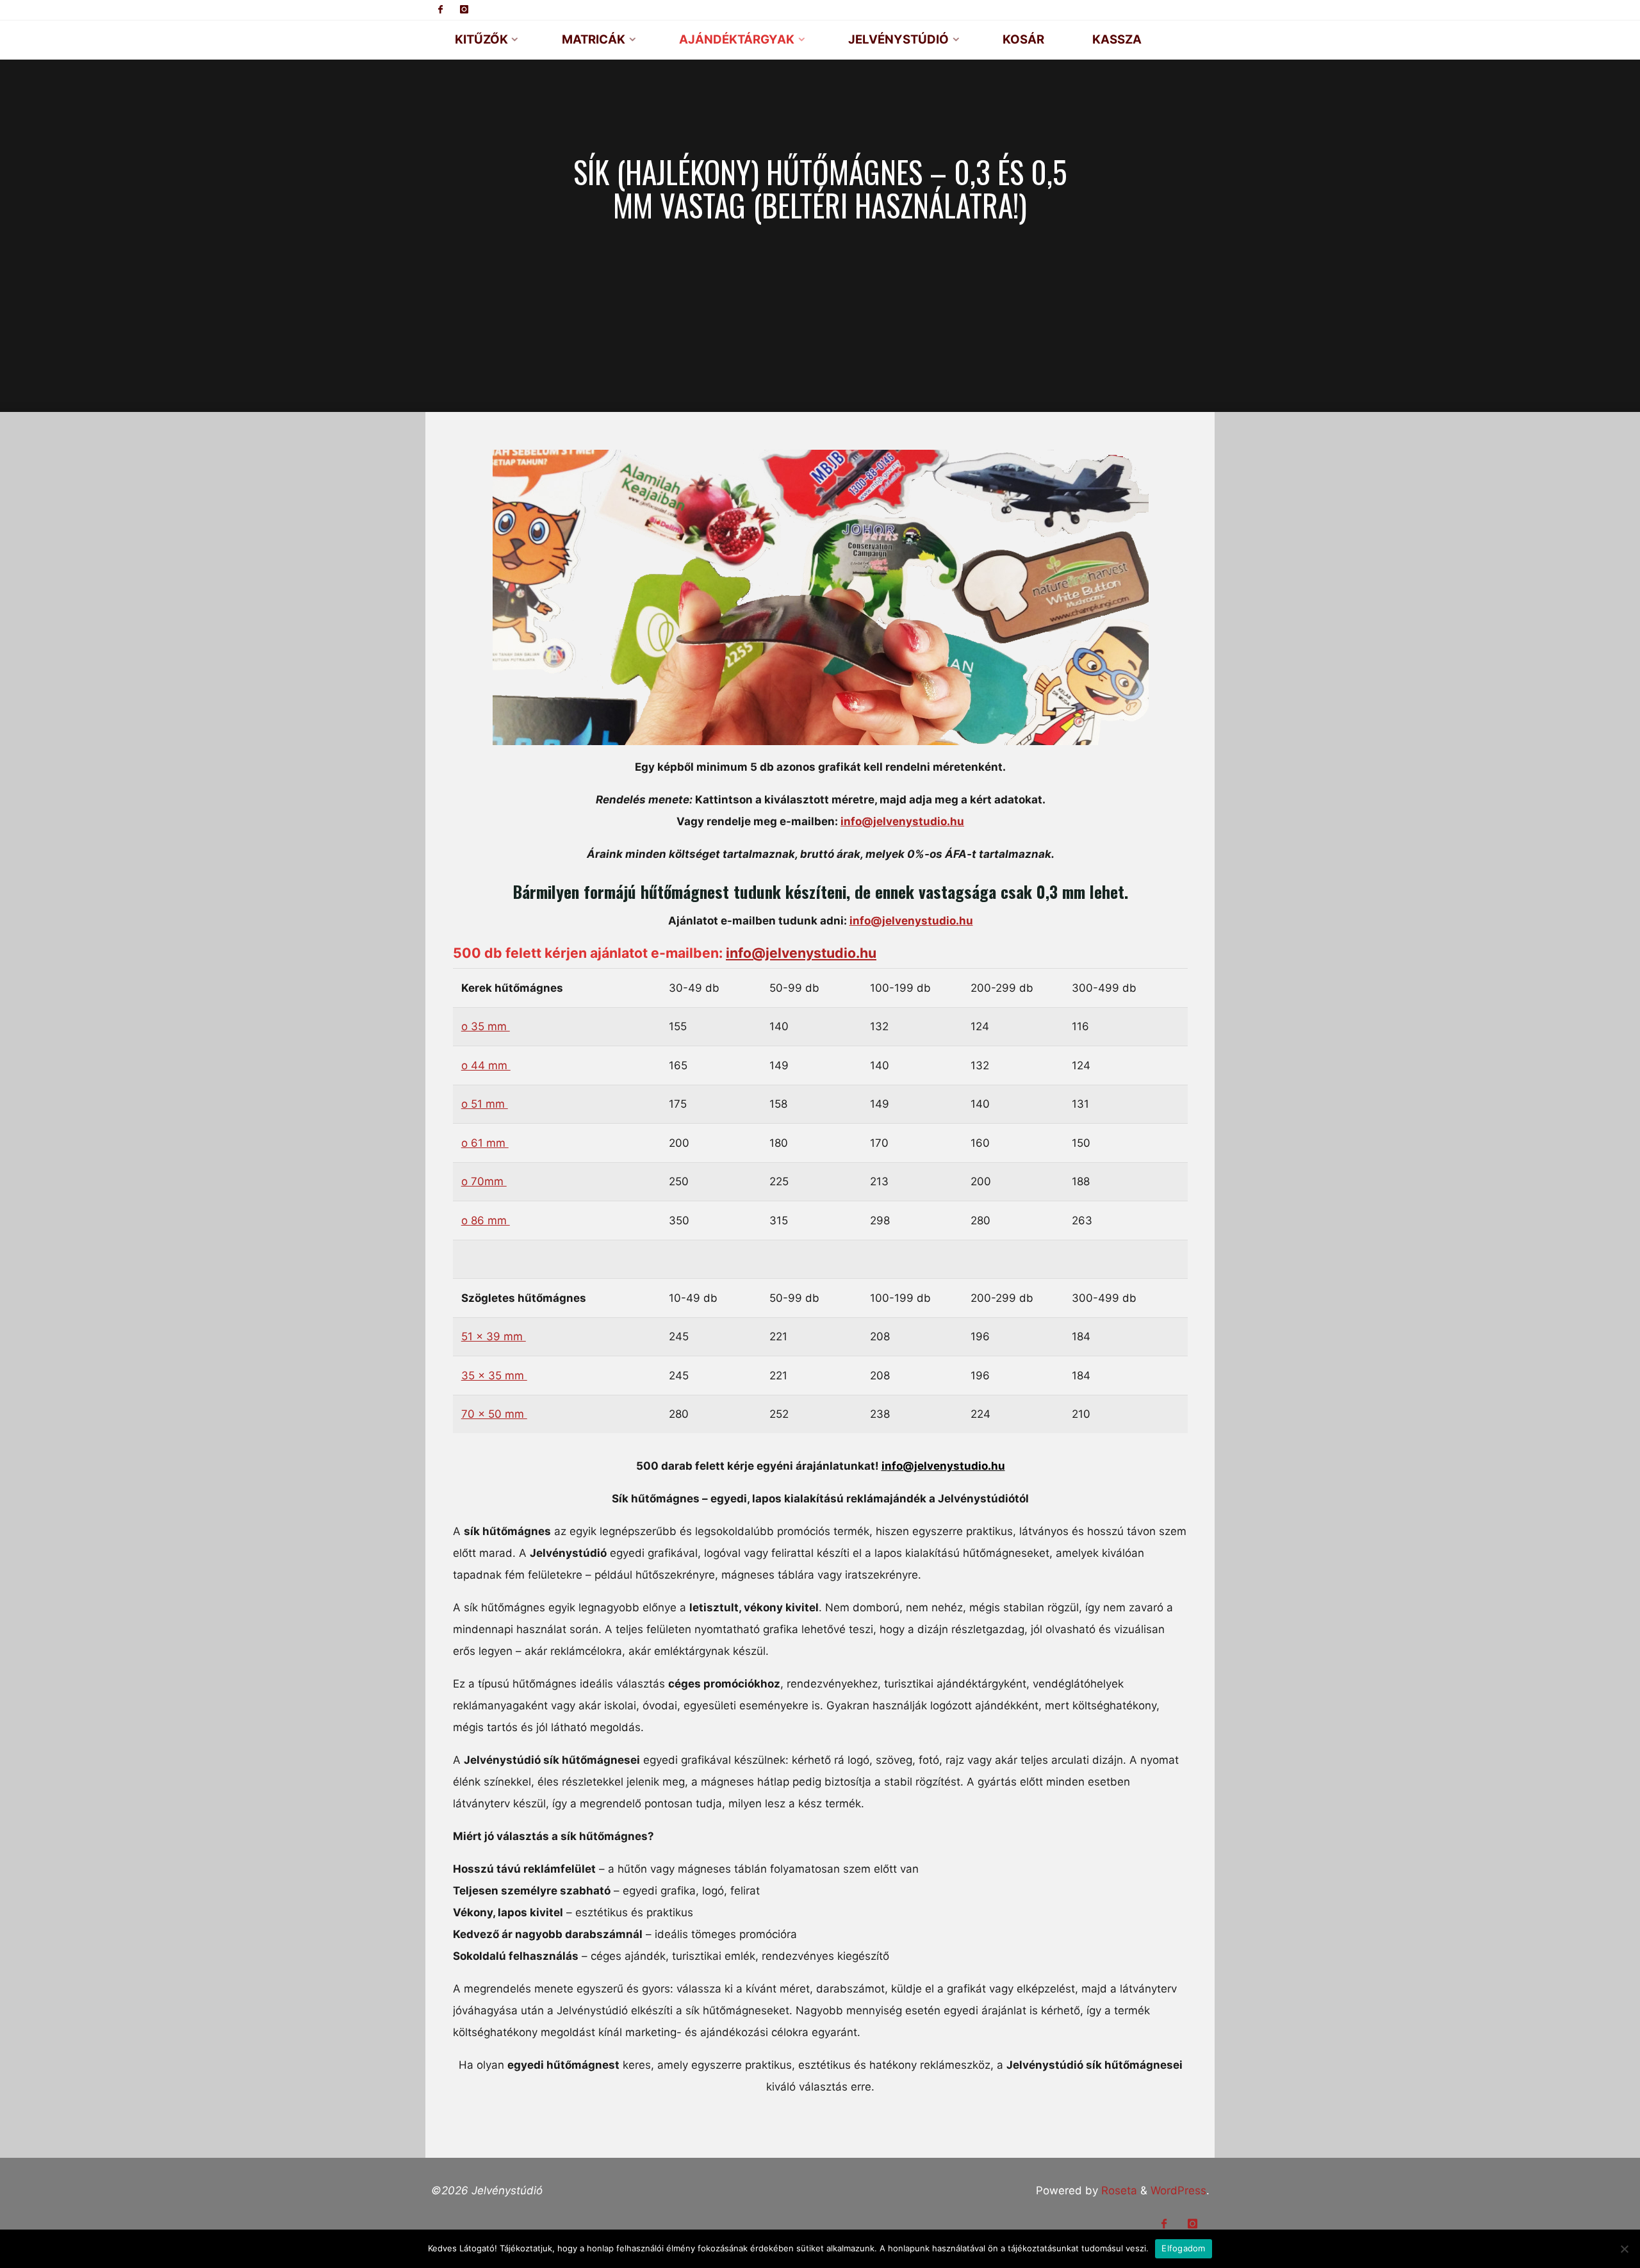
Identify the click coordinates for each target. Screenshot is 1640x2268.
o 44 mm (485, 1065)
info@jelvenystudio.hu (902, 821)
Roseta (1118, 2190)
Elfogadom (1183, 2248)
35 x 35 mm (494, 1376)
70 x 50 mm (494, 1414)
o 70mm (483, 1181)
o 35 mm (485, 1026)
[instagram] (464, 10)
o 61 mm (484, 1143)
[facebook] (441, 10)
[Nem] (1624, 2249)
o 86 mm (485, 1220)
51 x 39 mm (493, 1336)
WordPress (1178, 2190)
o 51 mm (484, 1104)
